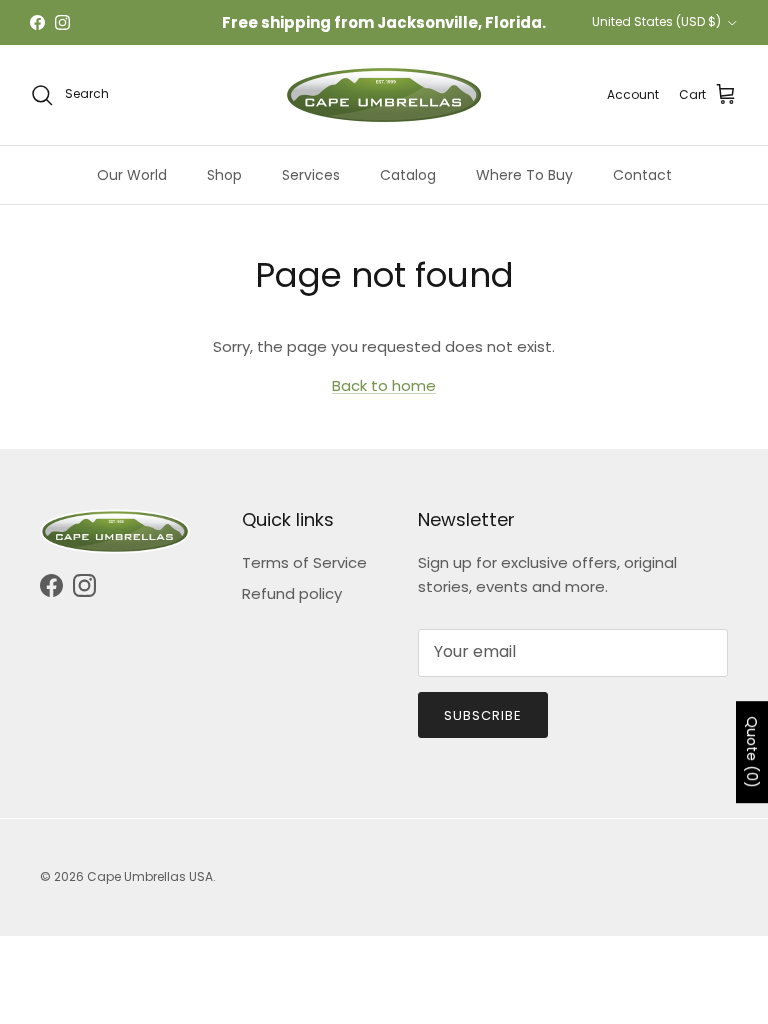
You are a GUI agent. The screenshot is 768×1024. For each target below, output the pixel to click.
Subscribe (483, 715)
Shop (224, 175)
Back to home (384, 385)
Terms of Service (304, 562)
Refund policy (292, 593)
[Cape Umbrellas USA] (384, 95)
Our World (132, 175)
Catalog (408, 175)
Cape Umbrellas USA (150, 876)
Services (311, 175)
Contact (642, 175)
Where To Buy (524, 175)
